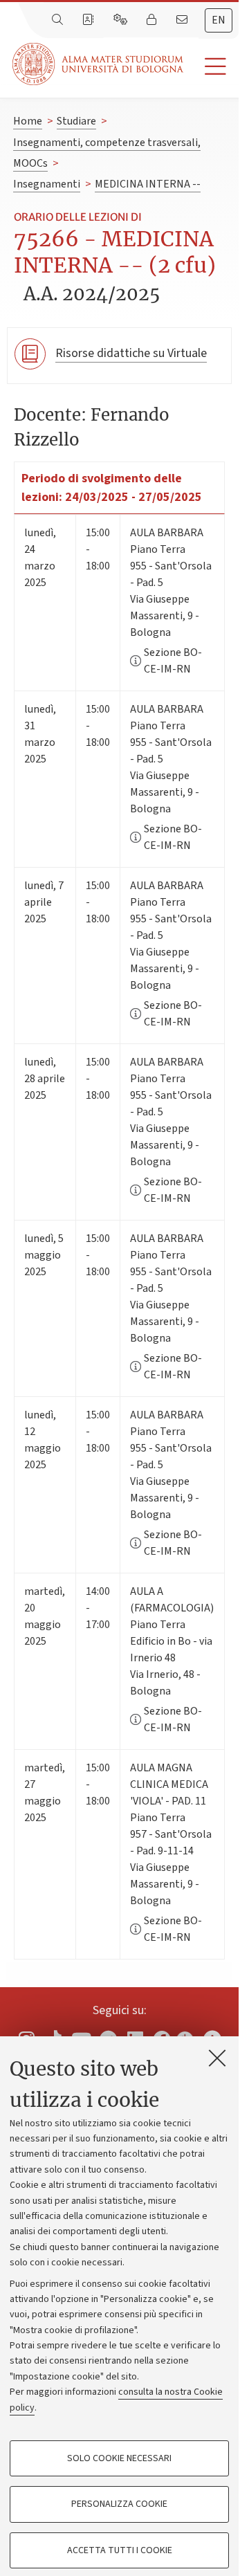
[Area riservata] (153, 20)
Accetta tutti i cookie (120, 2550)
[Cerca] (59, 20)
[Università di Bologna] (99, 64)
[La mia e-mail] (183, 20)
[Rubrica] (89, 20)
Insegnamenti (47, 184)
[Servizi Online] (122, 20)
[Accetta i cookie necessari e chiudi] (217, 2058)
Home (28, 121)
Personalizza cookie (119, 2504)
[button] (211, 67)
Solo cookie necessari (119, 2458)
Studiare (76, 121)
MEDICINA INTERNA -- (148, 184)
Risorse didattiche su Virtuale (131, 353)
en (219, 20)
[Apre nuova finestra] (185, 2036)
